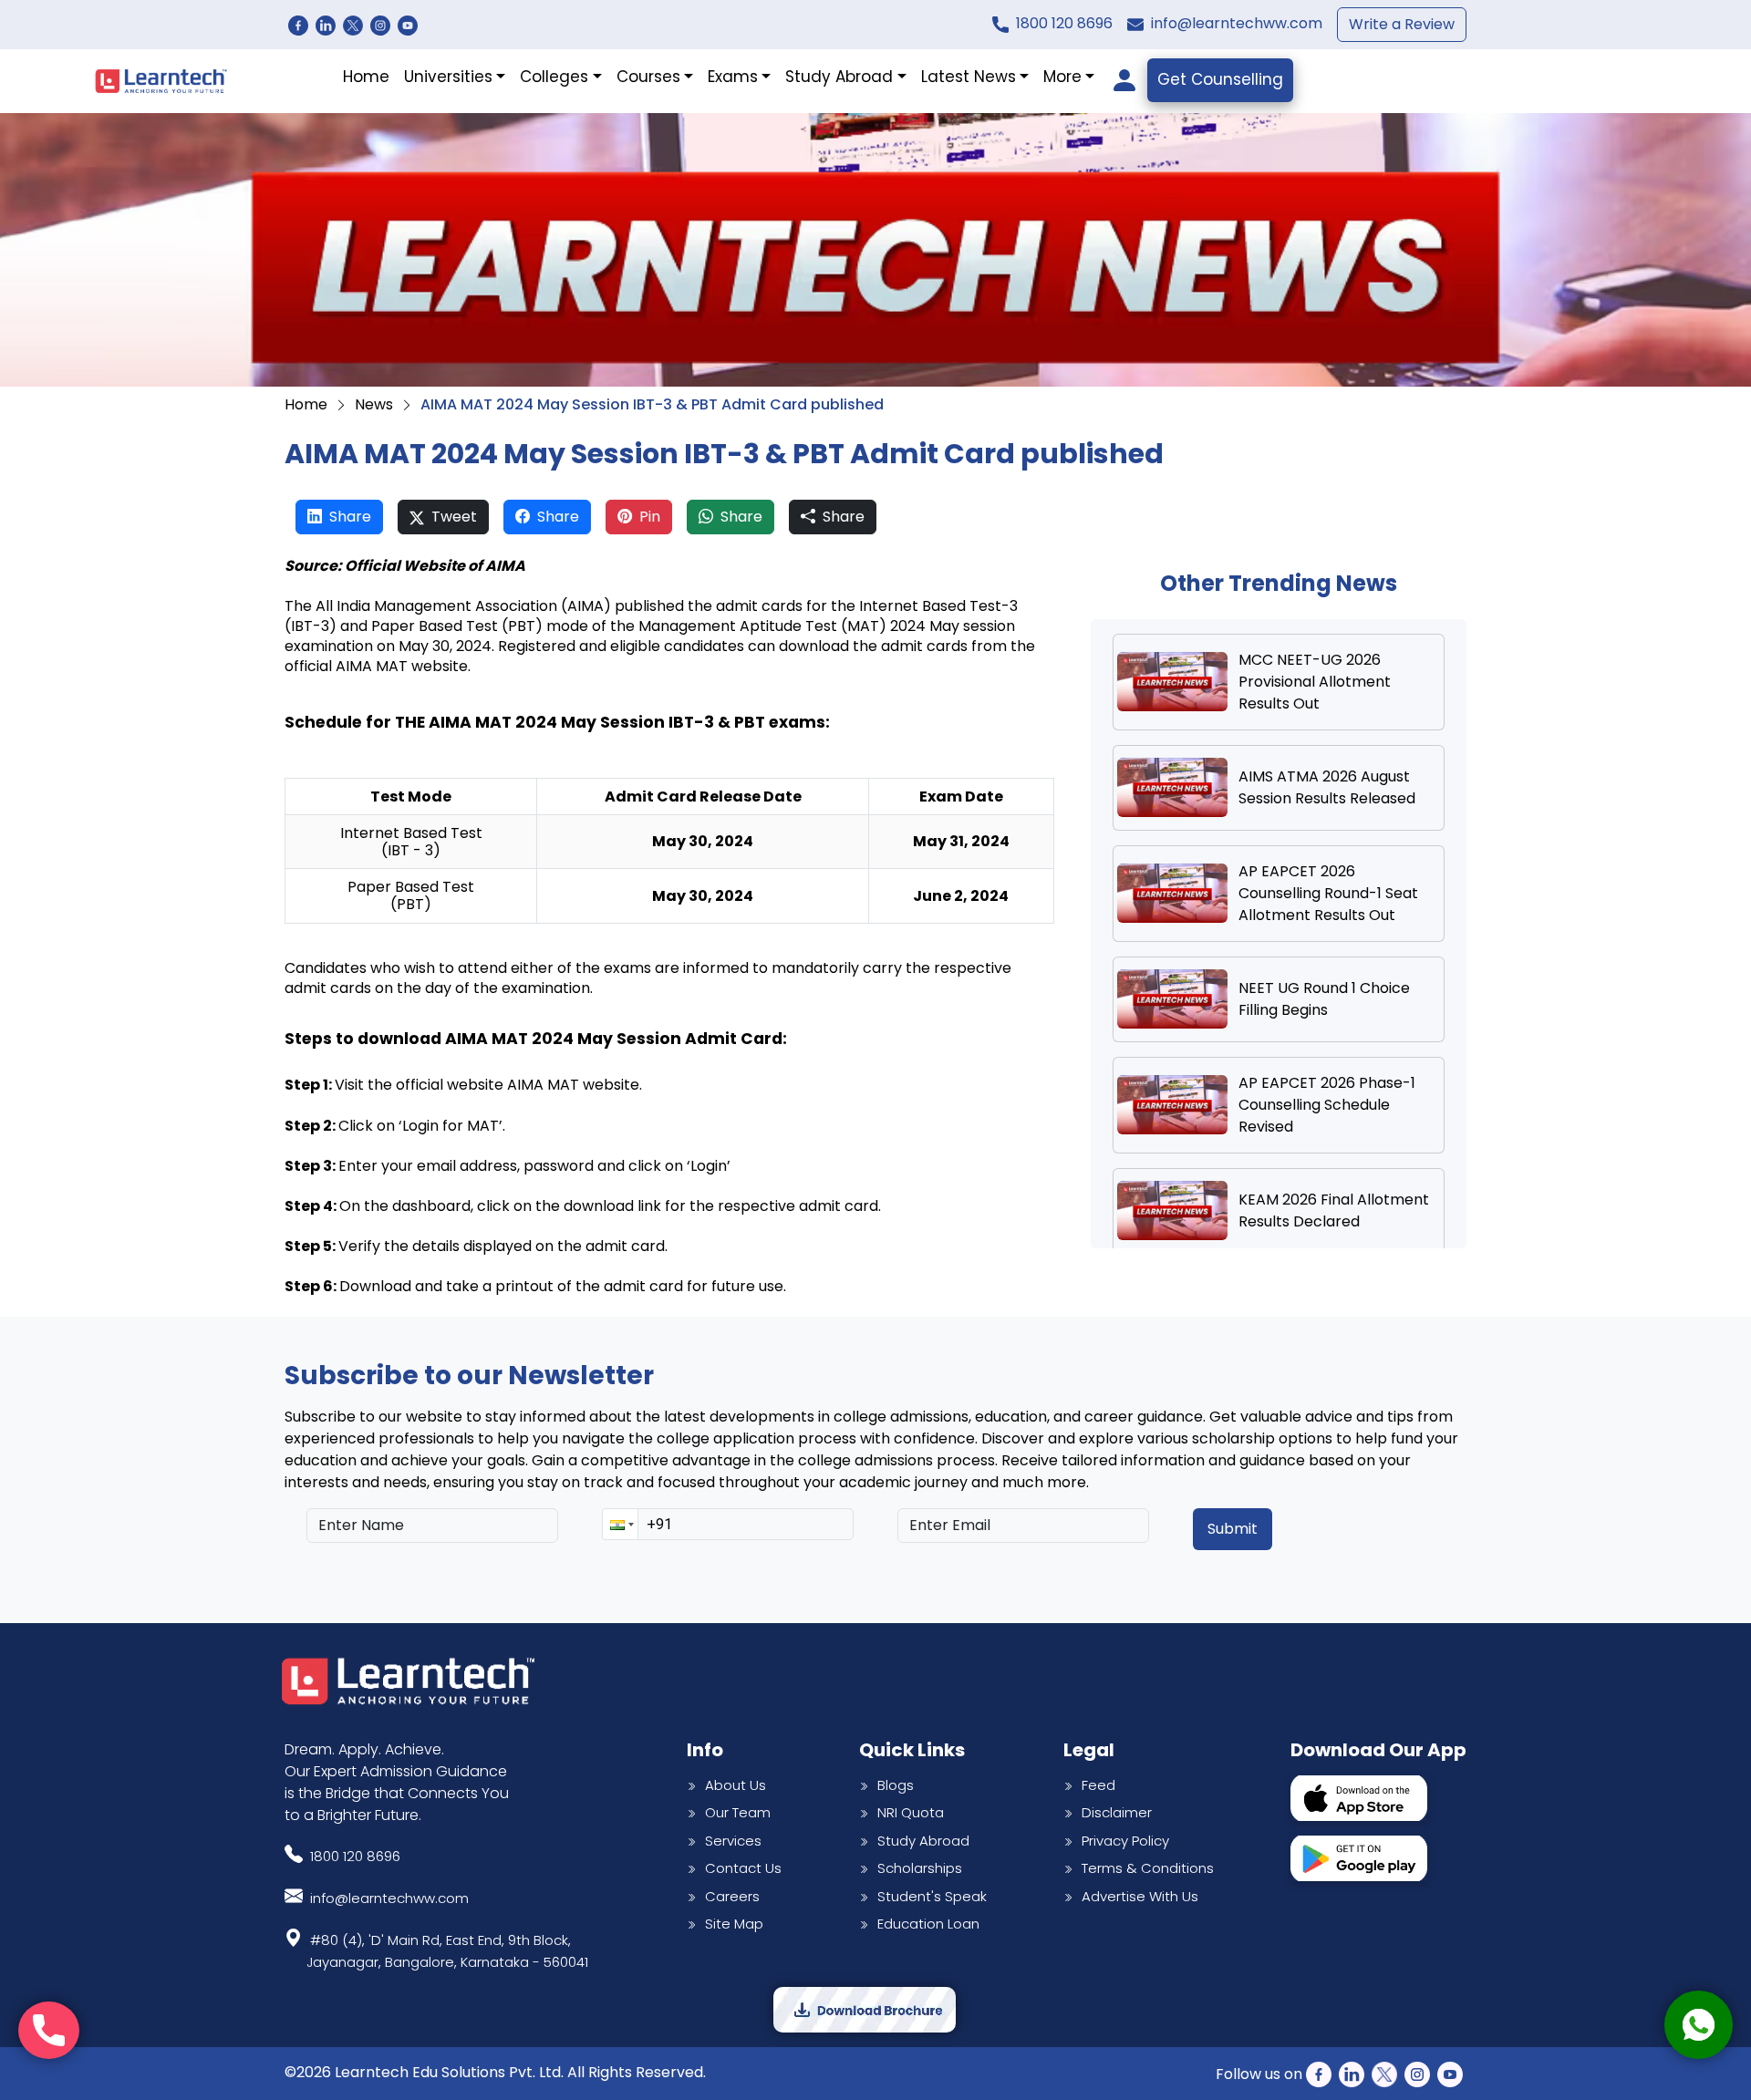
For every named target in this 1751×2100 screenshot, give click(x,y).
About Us (736, 1785)
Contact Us (743, 1868)
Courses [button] (648, 77)
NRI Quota (911, 1812)
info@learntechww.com (1237, 23)
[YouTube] (408, 25)
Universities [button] (448, 77)
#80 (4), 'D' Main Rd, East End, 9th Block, (447, 1951)
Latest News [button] (969, 77)
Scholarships (920, 1868)
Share (350, 517)
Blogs (896, 1785)
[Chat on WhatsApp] (1699, 2025)
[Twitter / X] (353, 25)
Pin (650, 517)
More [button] (1062, 77)
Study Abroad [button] (839, 77)
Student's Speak (932, 1896)
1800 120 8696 (1064, 23)
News (374, 404)
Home (366, 77)
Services (733, 1841)
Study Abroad (923, 1841)
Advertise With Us (1140, 1896)
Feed (1098, 1785)
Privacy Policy (1125, 1841)
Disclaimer (1117, 1812)
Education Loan (928, 1924)
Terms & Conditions (1148, 1868)
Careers (732, 1896)
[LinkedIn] (326, 25)
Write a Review (1402, 24)
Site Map (734, 1924)
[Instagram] (380, 25)
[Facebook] (298, 25)
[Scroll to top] (1699, 1941)
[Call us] (49, 2030)
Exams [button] (733, 77)
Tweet (454, 517)
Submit (1233, 1529)
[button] (620, 1524)
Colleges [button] (554, 77)
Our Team (738, 1812)
